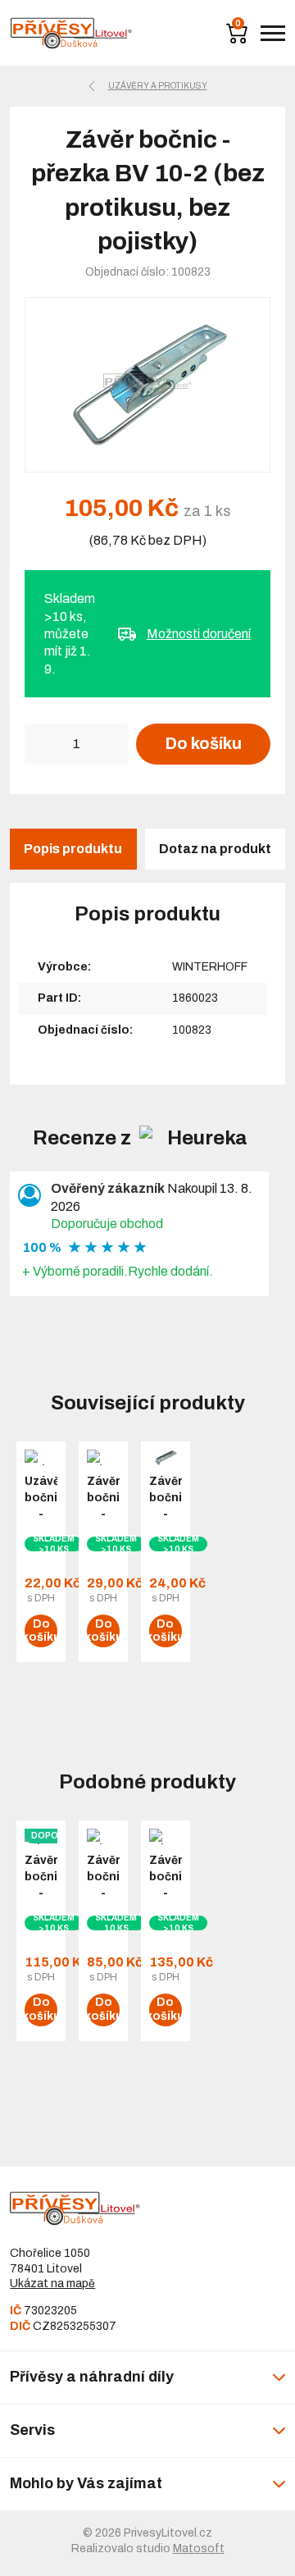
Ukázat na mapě (52, 2284)
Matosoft (199, 2549)
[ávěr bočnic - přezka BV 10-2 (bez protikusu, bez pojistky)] (147, 385)
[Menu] (273, 33)
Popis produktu (73, 849)
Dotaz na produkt (215, 849)
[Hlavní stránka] (71, 33)
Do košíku (203, 743)
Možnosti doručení (199, 634)
